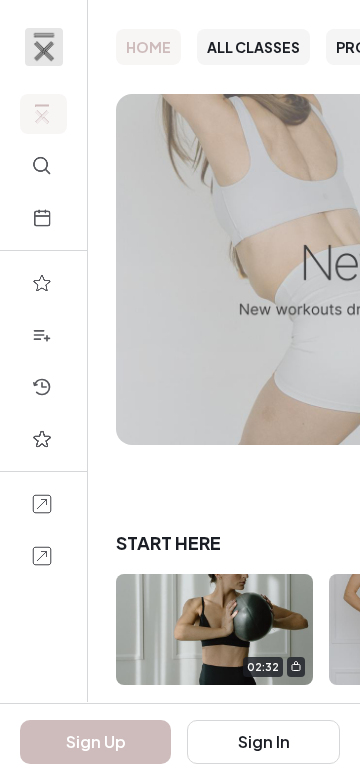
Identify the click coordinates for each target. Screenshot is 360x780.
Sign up (96, 741)
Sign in (264, 741)
